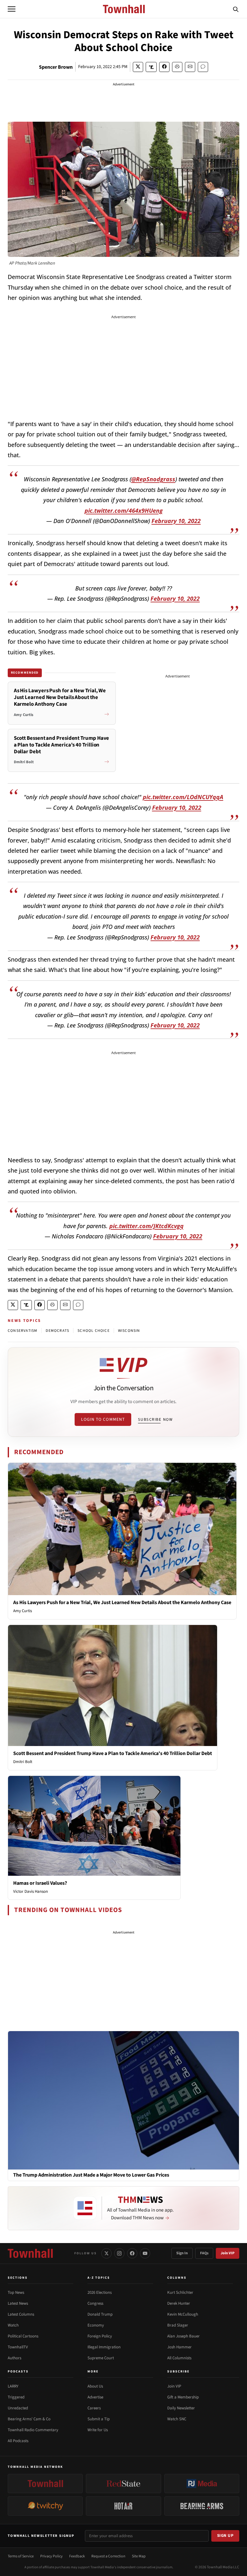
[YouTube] (145, 2253)
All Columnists (179, 2358)
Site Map (139, 2556)
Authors (14, 2358)
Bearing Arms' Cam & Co (29, 2419)
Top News (16, 2292)
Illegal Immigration (104, 2347)
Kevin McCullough (183, 2314)
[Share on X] (138, 67)
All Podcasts (18, 2441)
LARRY (13, 2386)
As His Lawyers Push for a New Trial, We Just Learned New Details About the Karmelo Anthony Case (122, 1602)
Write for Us (98, 2430)
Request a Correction (108, 2556)
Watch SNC (177, 2419)
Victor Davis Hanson (31, 1891)
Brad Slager (178, 2325)
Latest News (18, 2303)
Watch (13, 2325)
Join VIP (228, 2253)
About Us (95, 2386)
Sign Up (225, 2536)
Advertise (95, 2397)
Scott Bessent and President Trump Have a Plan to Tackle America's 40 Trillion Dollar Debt (113, 1753)
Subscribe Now (155, 1419)
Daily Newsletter (181, 2408)
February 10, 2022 (176, 521)
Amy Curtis (23, 1611)
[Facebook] (132, 2253)
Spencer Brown (56, 67)
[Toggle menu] (12, 9)
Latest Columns (21, 2314)
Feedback (77, 2556)
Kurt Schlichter (180, 2292)
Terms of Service (21, 2556)
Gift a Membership (183, 2397)
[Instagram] (119, 2253)
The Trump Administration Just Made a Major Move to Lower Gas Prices (91, 2175)
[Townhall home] (30, 2253)
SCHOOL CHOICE (94, 1331)
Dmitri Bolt (23, 1762)
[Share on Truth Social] (151, 67)
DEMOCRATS (57, 1331)
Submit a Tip (99, 2419)
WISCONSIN (129, 1331)
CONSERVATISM (23, 1331)
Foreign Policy (100, 2336)
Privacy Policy (51, 2556)
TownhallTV (18, 2347)
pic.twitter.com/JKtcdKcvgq (146, 1226)
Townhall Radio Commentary (33, 2430)
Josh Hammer (179, 2347)
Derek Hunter (179, 2303)
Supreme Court (101, 2358)
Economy (96, 2325)
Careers (94, 2408)
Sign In (182, 2253)
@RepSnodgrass (153, 479)
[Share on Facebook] (164, 67)
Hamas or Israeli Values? (40, 1883)
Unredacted (18, 2408)
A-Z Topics (99, 2278)
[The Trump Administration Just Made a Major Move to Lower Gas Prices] (123, 2100)
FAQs (204, 2253)
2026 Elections (100, 2292)
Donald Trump (100, 2314)
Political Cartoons (23, 2336)
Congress (95, 2303)
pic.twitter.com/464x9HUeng (124, 511)
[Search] (236, 9)
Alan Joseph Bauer (183, 2336)
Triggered (16, 2397)
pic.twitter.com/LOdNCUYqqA (183, 797)
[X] (106, 2253)
